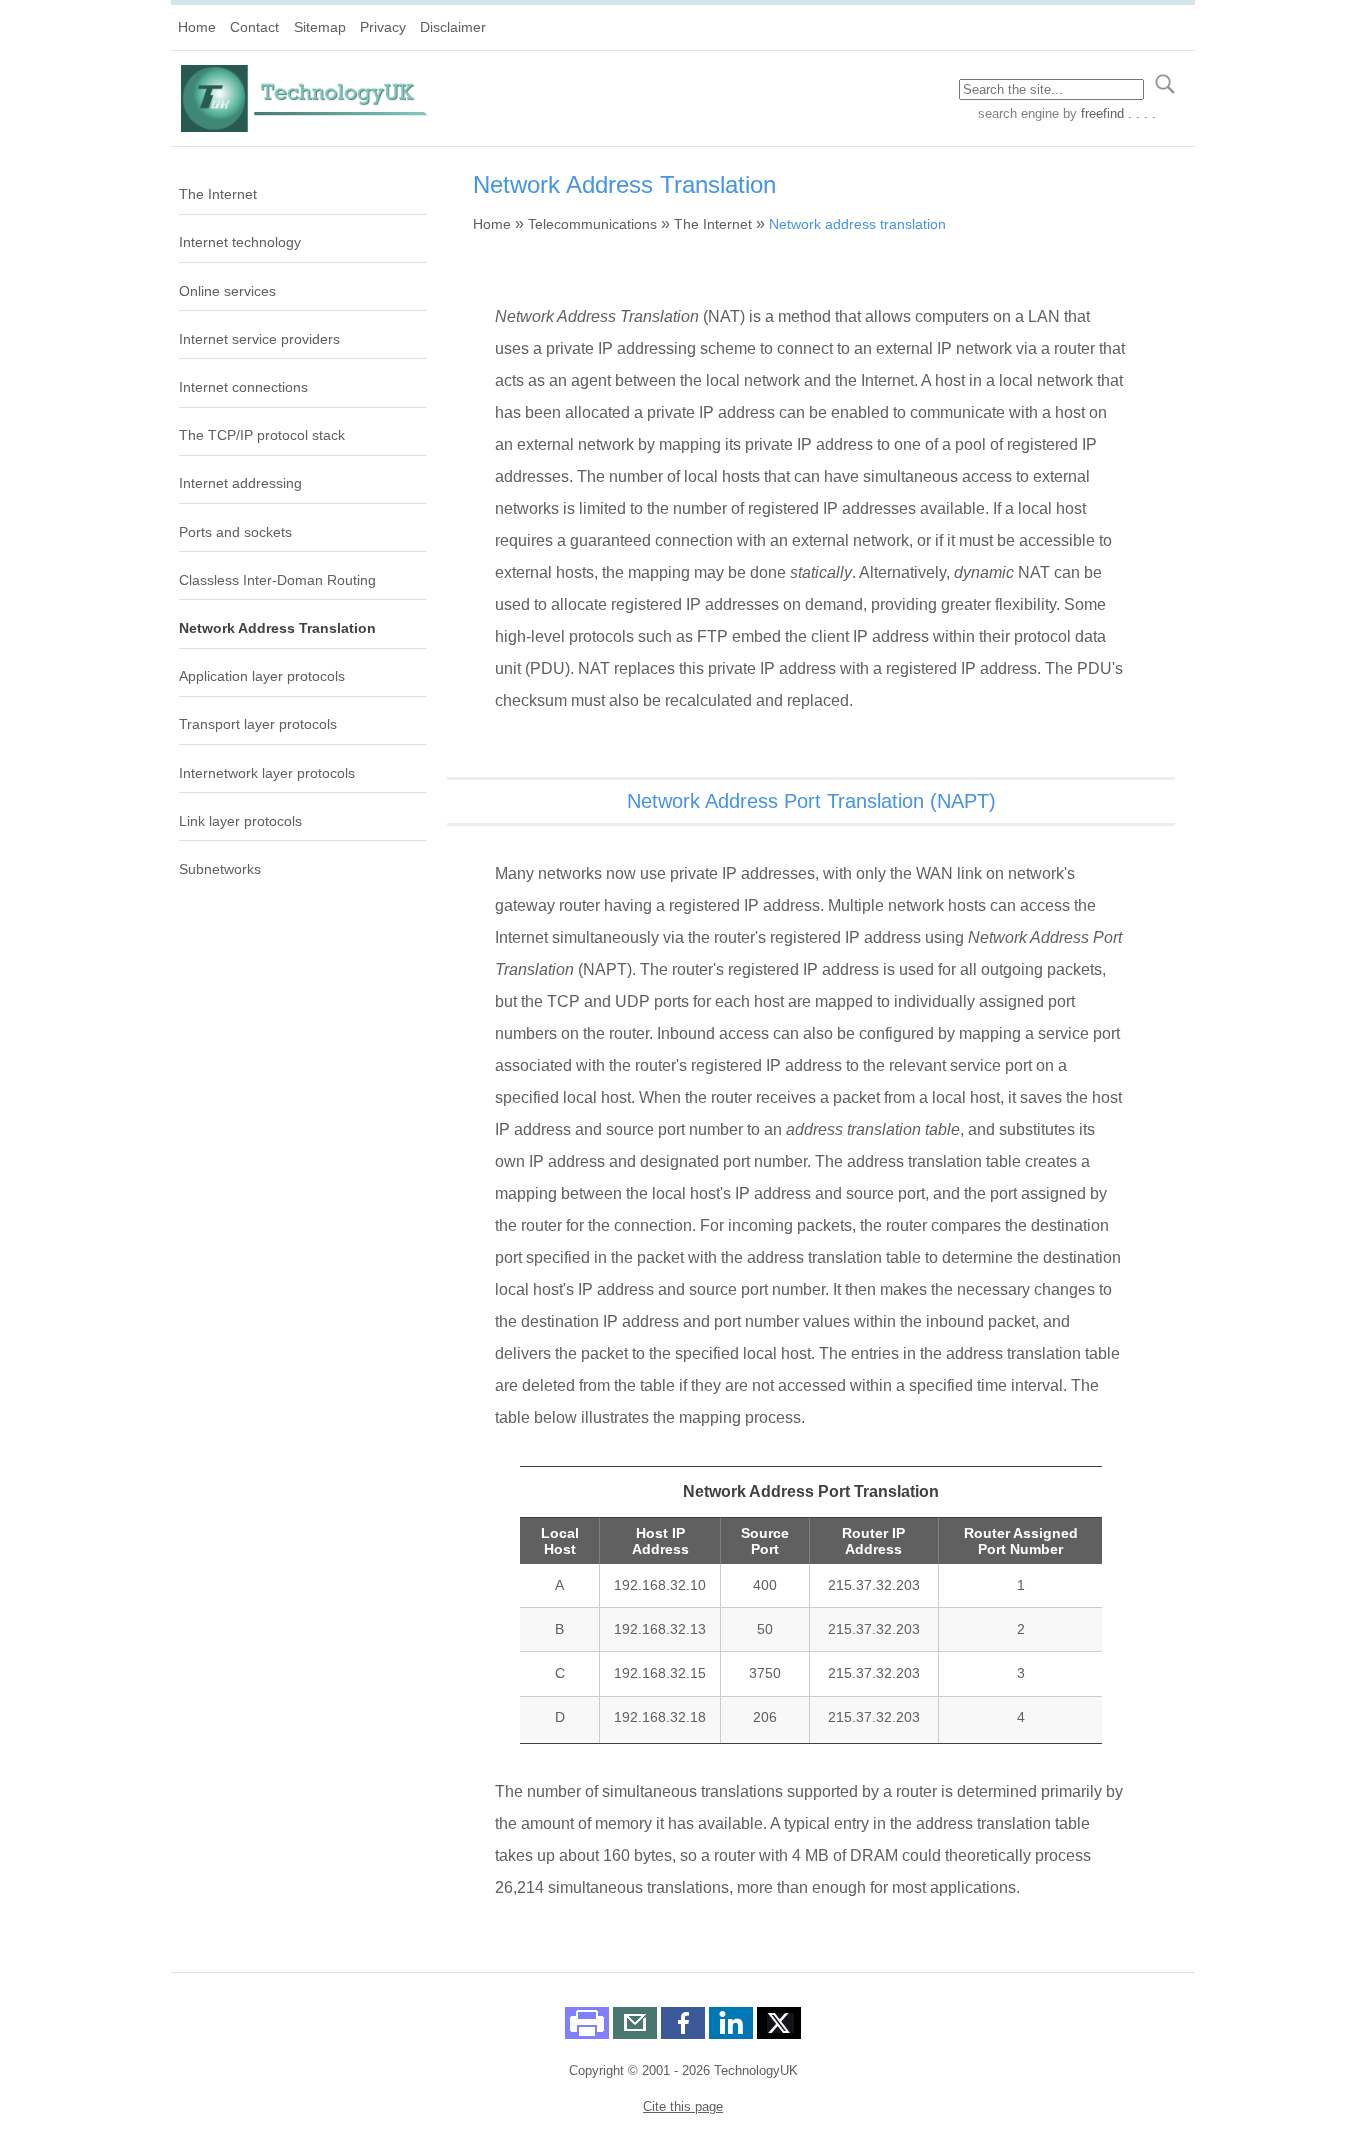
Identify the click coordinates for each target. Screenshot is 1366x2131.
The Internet (218, 194)
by (1107, 113)
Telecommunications (592, 224)
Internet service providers (259, 339)
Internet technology (240, 242)
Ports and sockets (235, 532)
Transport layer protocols (258, 724)
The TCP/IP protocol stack (262, 435)
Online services (227, 291)
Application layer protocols (262, 676)
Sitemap (320, 27)
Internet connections (243, 387)
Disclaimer (453, 27)
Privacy (383, 27)
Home (197, 27)
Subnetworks (220, 869)
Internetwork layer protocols (267, 773)
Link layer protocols (240, 821)
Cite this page (683, 2106)
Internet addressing (240, 483)
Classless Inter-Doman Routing (277, 580)
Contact (254, 27)
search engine (1018, 113)
